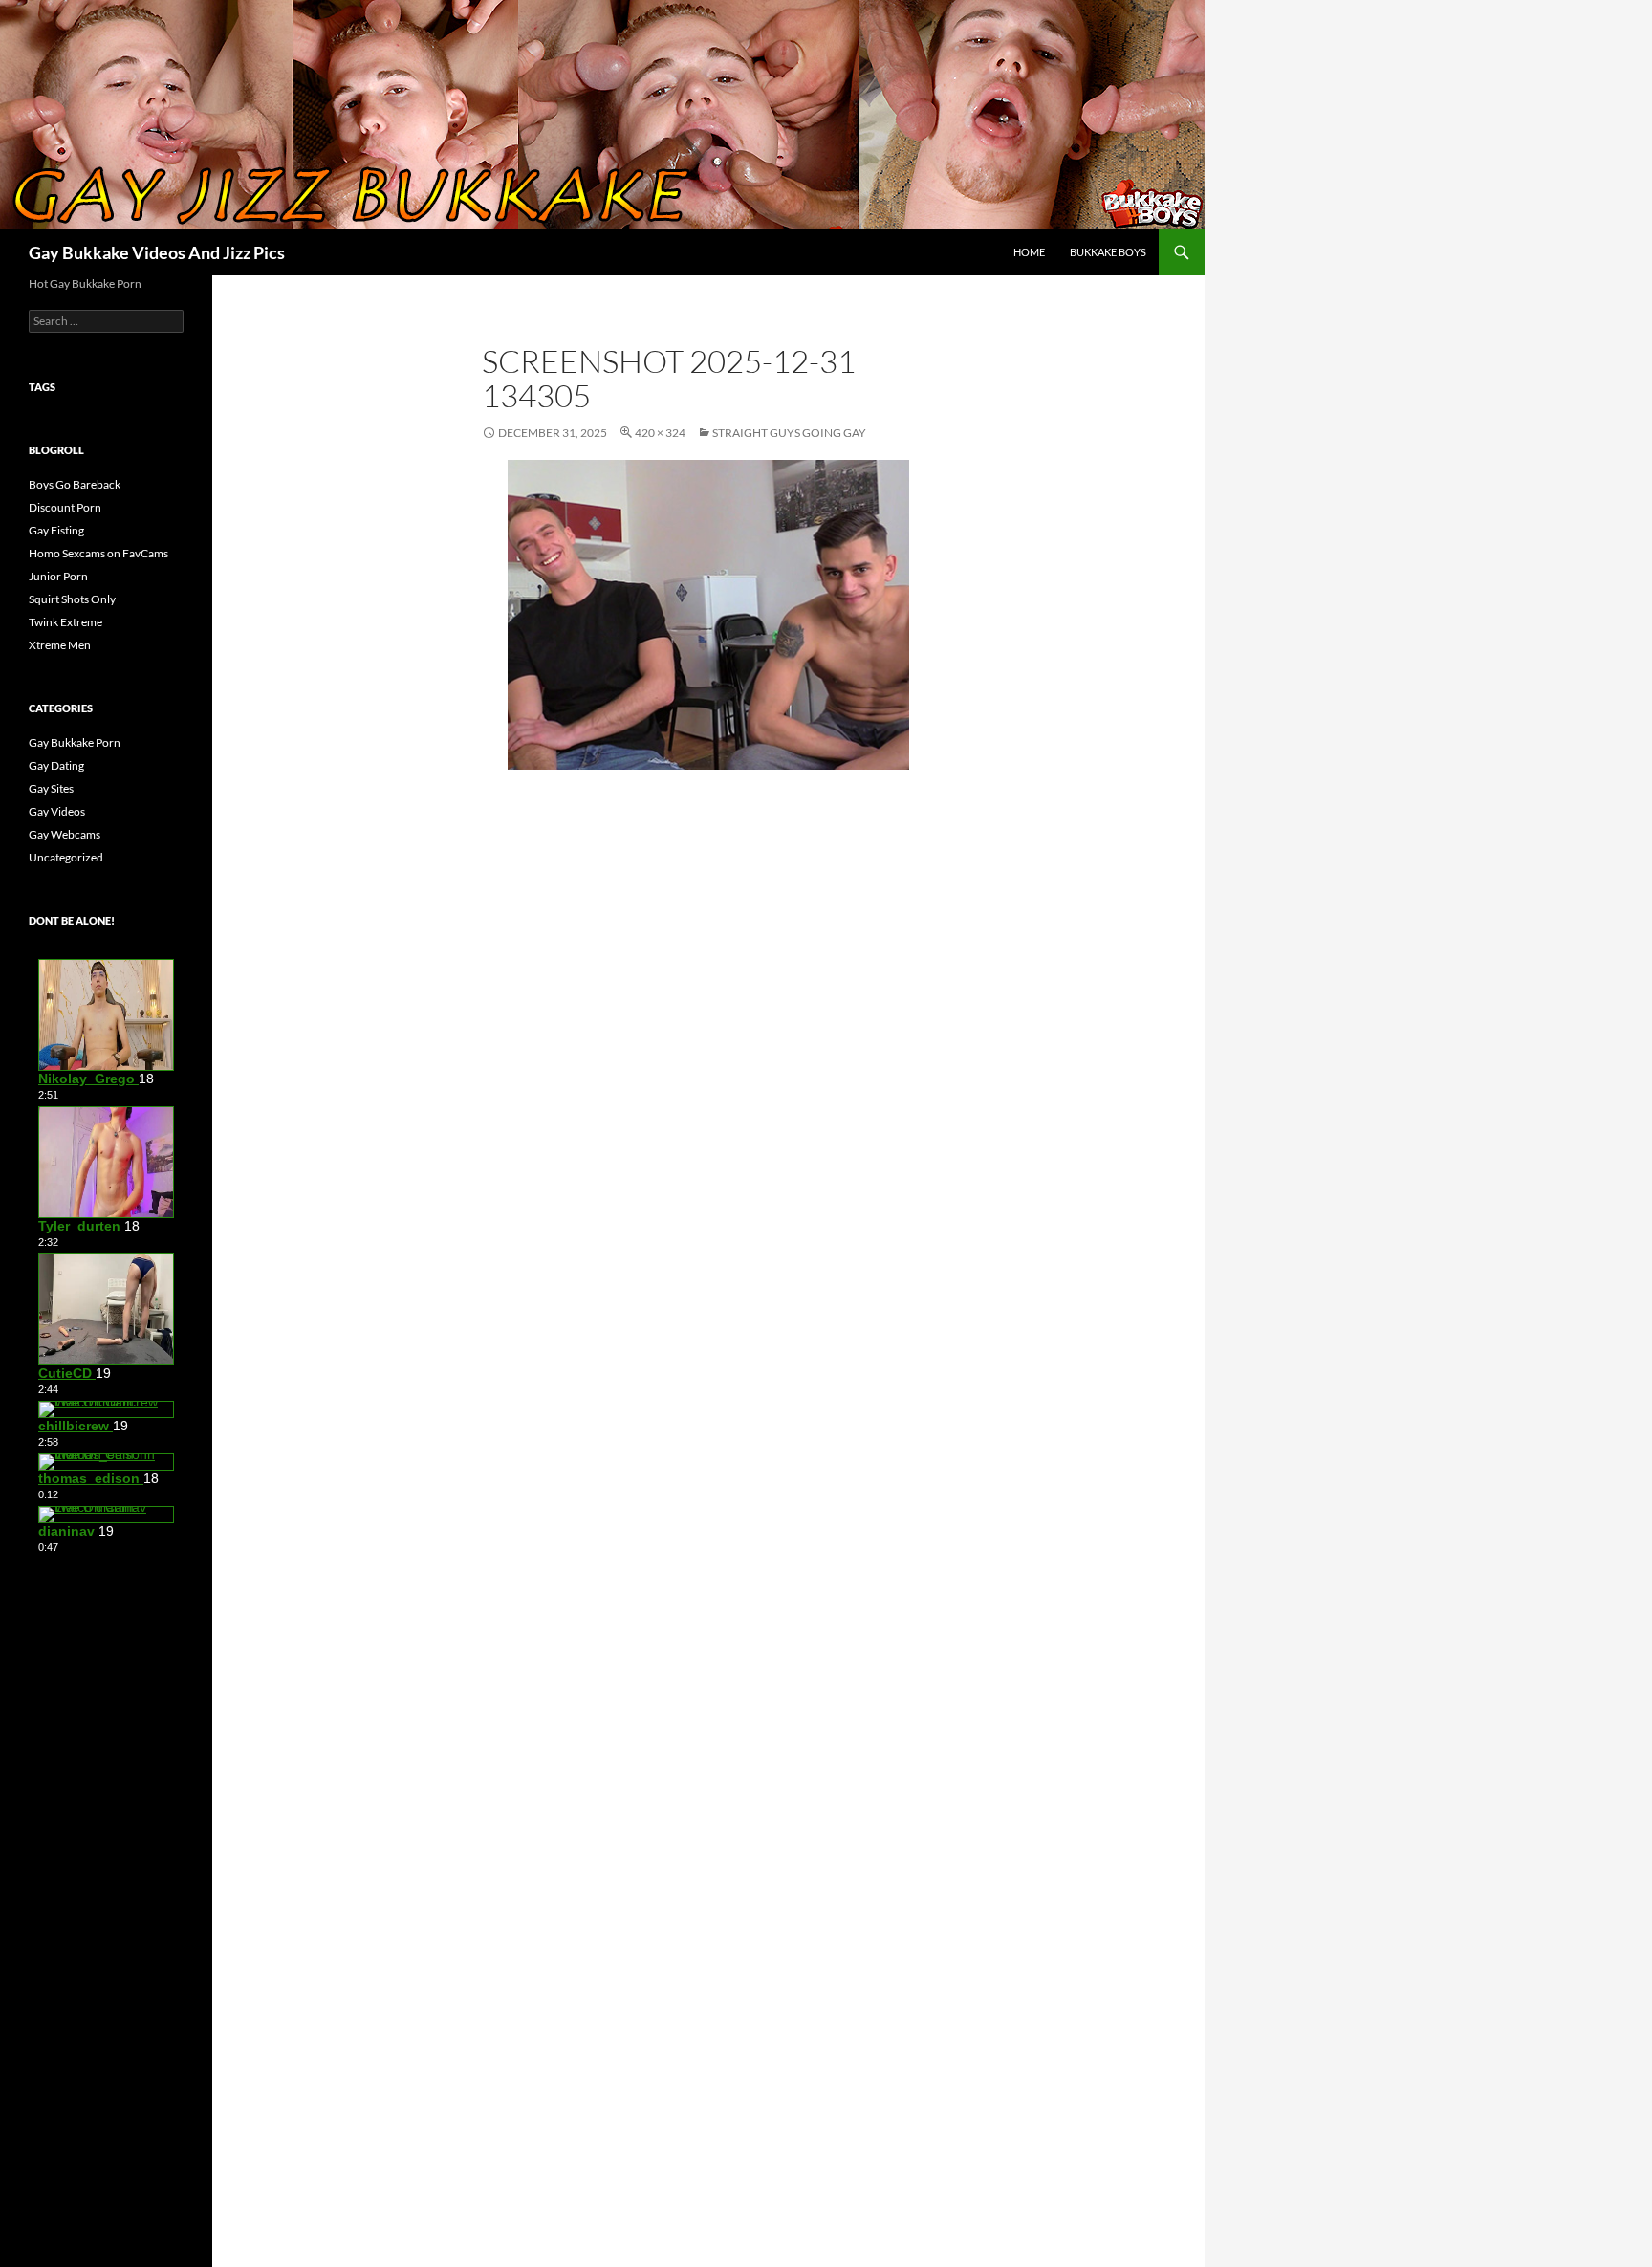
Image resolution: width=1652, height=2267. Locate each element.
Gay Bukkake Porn (75, 742)
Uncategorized (66, 857)
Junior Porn (58, 576)
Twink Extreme (65, 622)
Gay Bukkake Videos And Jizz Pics (157, 252)
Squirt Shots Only (72, 599)
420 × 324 (660, 433)
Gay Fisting (56, 530)
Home (1029, 252)
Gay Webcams (65, 834)
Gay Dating (56, 765)
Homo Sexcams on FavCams (98, 553)
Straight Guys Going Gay (789, 433)
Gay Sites (51, 788)
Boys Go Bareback (75, 484)
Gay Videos (57, 811)
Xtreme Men (60, 645)
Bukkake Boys (1108, 252)
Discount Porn (65, 507)
